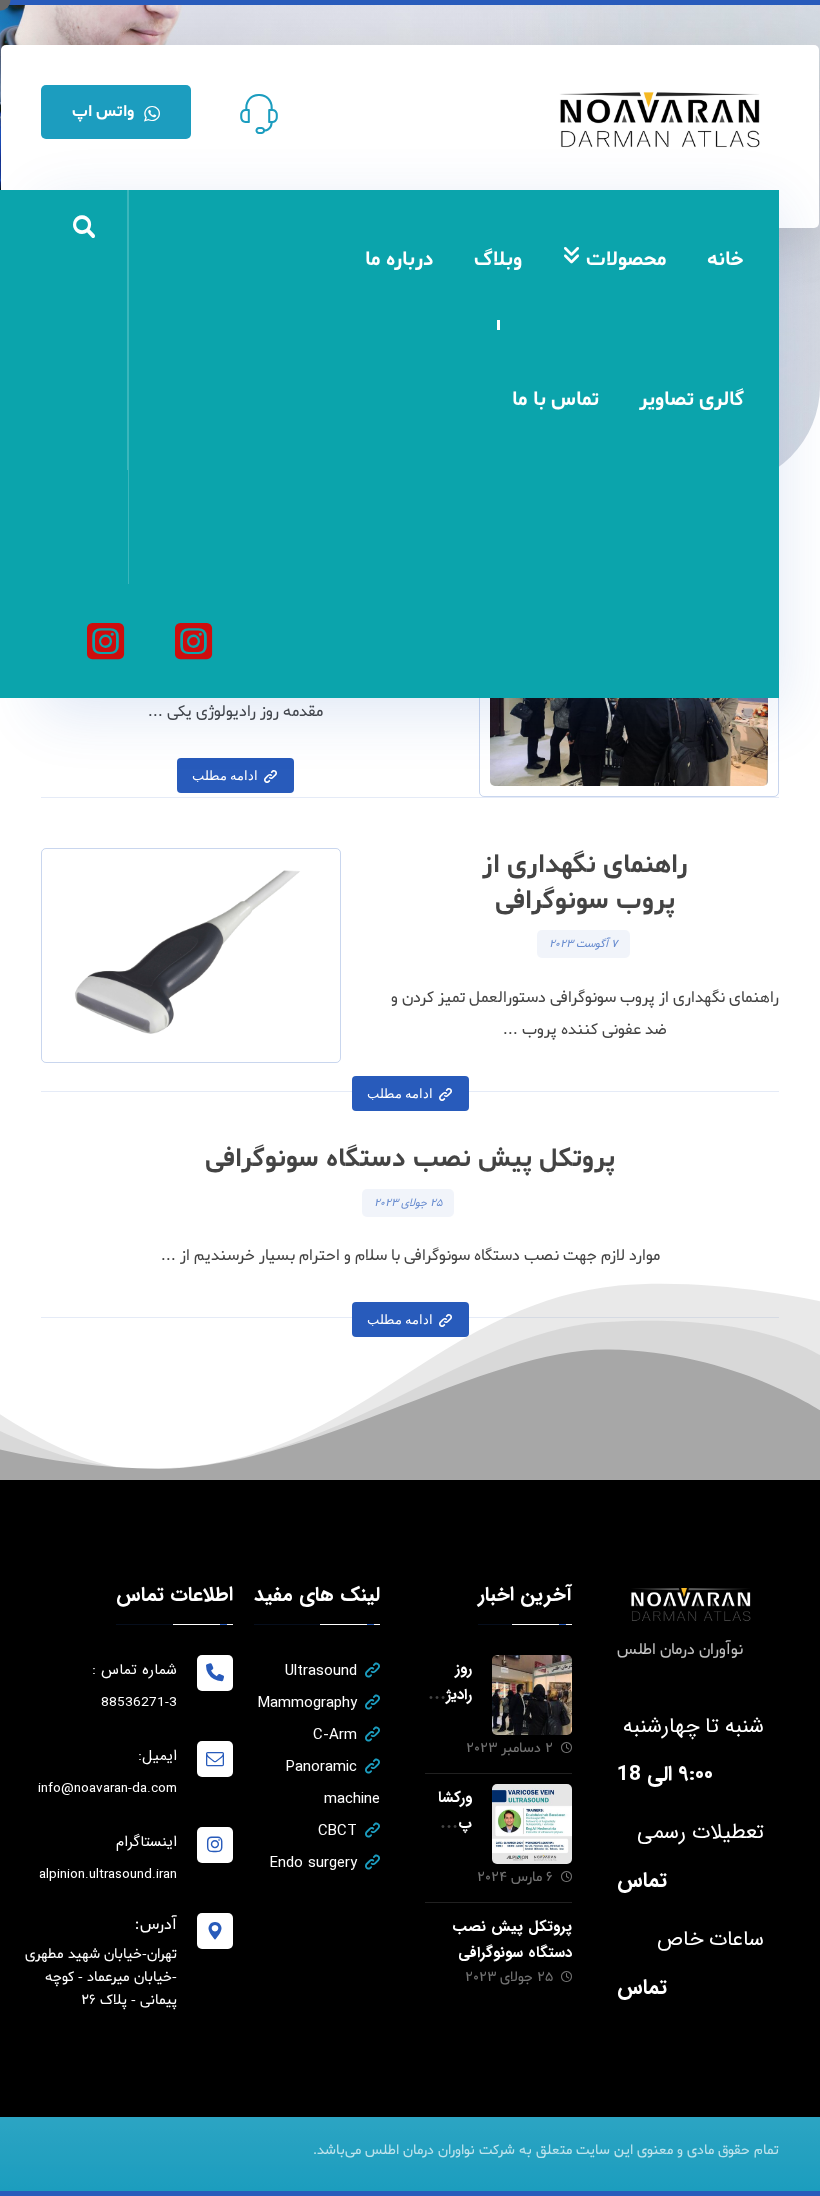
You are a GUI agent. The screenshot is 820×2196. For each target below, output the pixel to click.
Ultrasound (321, 1671)
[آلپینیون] (105, 641)
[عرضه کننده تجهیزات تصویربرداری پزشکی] (661, 119)
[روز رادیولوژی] (532, 1695)
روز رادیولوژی (450, 1694)
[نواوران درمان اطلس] (193, 641)
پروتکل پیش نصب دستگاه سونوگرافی (512, 1939)
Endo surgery (313, 1863)
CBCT (337, 1831)
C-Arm (335, 1735)
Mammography (307, 1703)
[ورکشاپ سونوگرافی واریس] (532, 1824)
